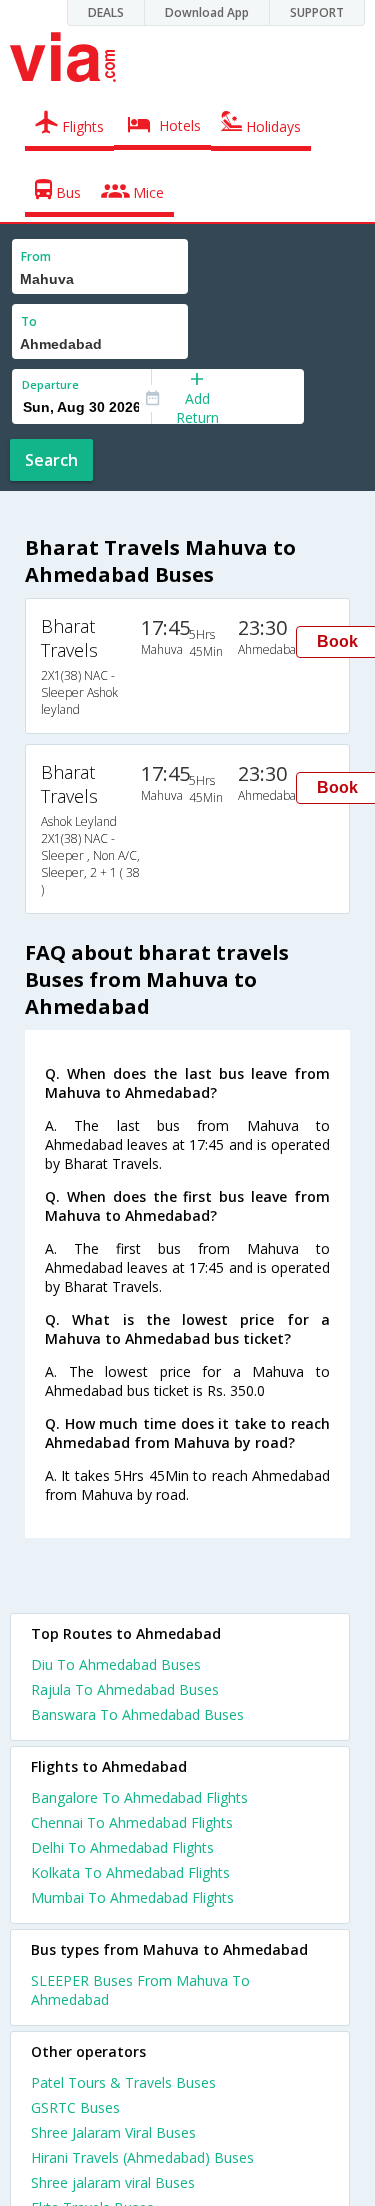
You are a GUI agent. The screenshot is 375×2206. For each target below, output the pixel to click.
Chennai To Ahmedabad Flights (132, 1822)
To (29, 321)
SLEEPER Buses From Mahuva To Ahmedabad (140, 1990)
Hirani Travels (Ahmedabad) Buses (142, 2157)
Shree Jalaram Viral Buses (113, 2132)
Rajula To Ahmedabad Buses (125, 1689)
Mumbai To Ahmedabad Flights (132, 1897)
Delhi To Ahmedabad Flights (122, 1847)
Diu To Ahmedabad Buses (116, 1664)
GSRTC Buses (75, 2107)
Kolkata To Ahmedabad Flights (130, 1872)
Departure (50, 384)
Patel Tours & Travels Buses (123, 2082)
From (36, 256)
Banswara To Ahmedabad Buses (137, 1714)
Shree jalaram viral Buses (113, 2182)
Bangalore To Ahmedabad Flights (139, 1797)
